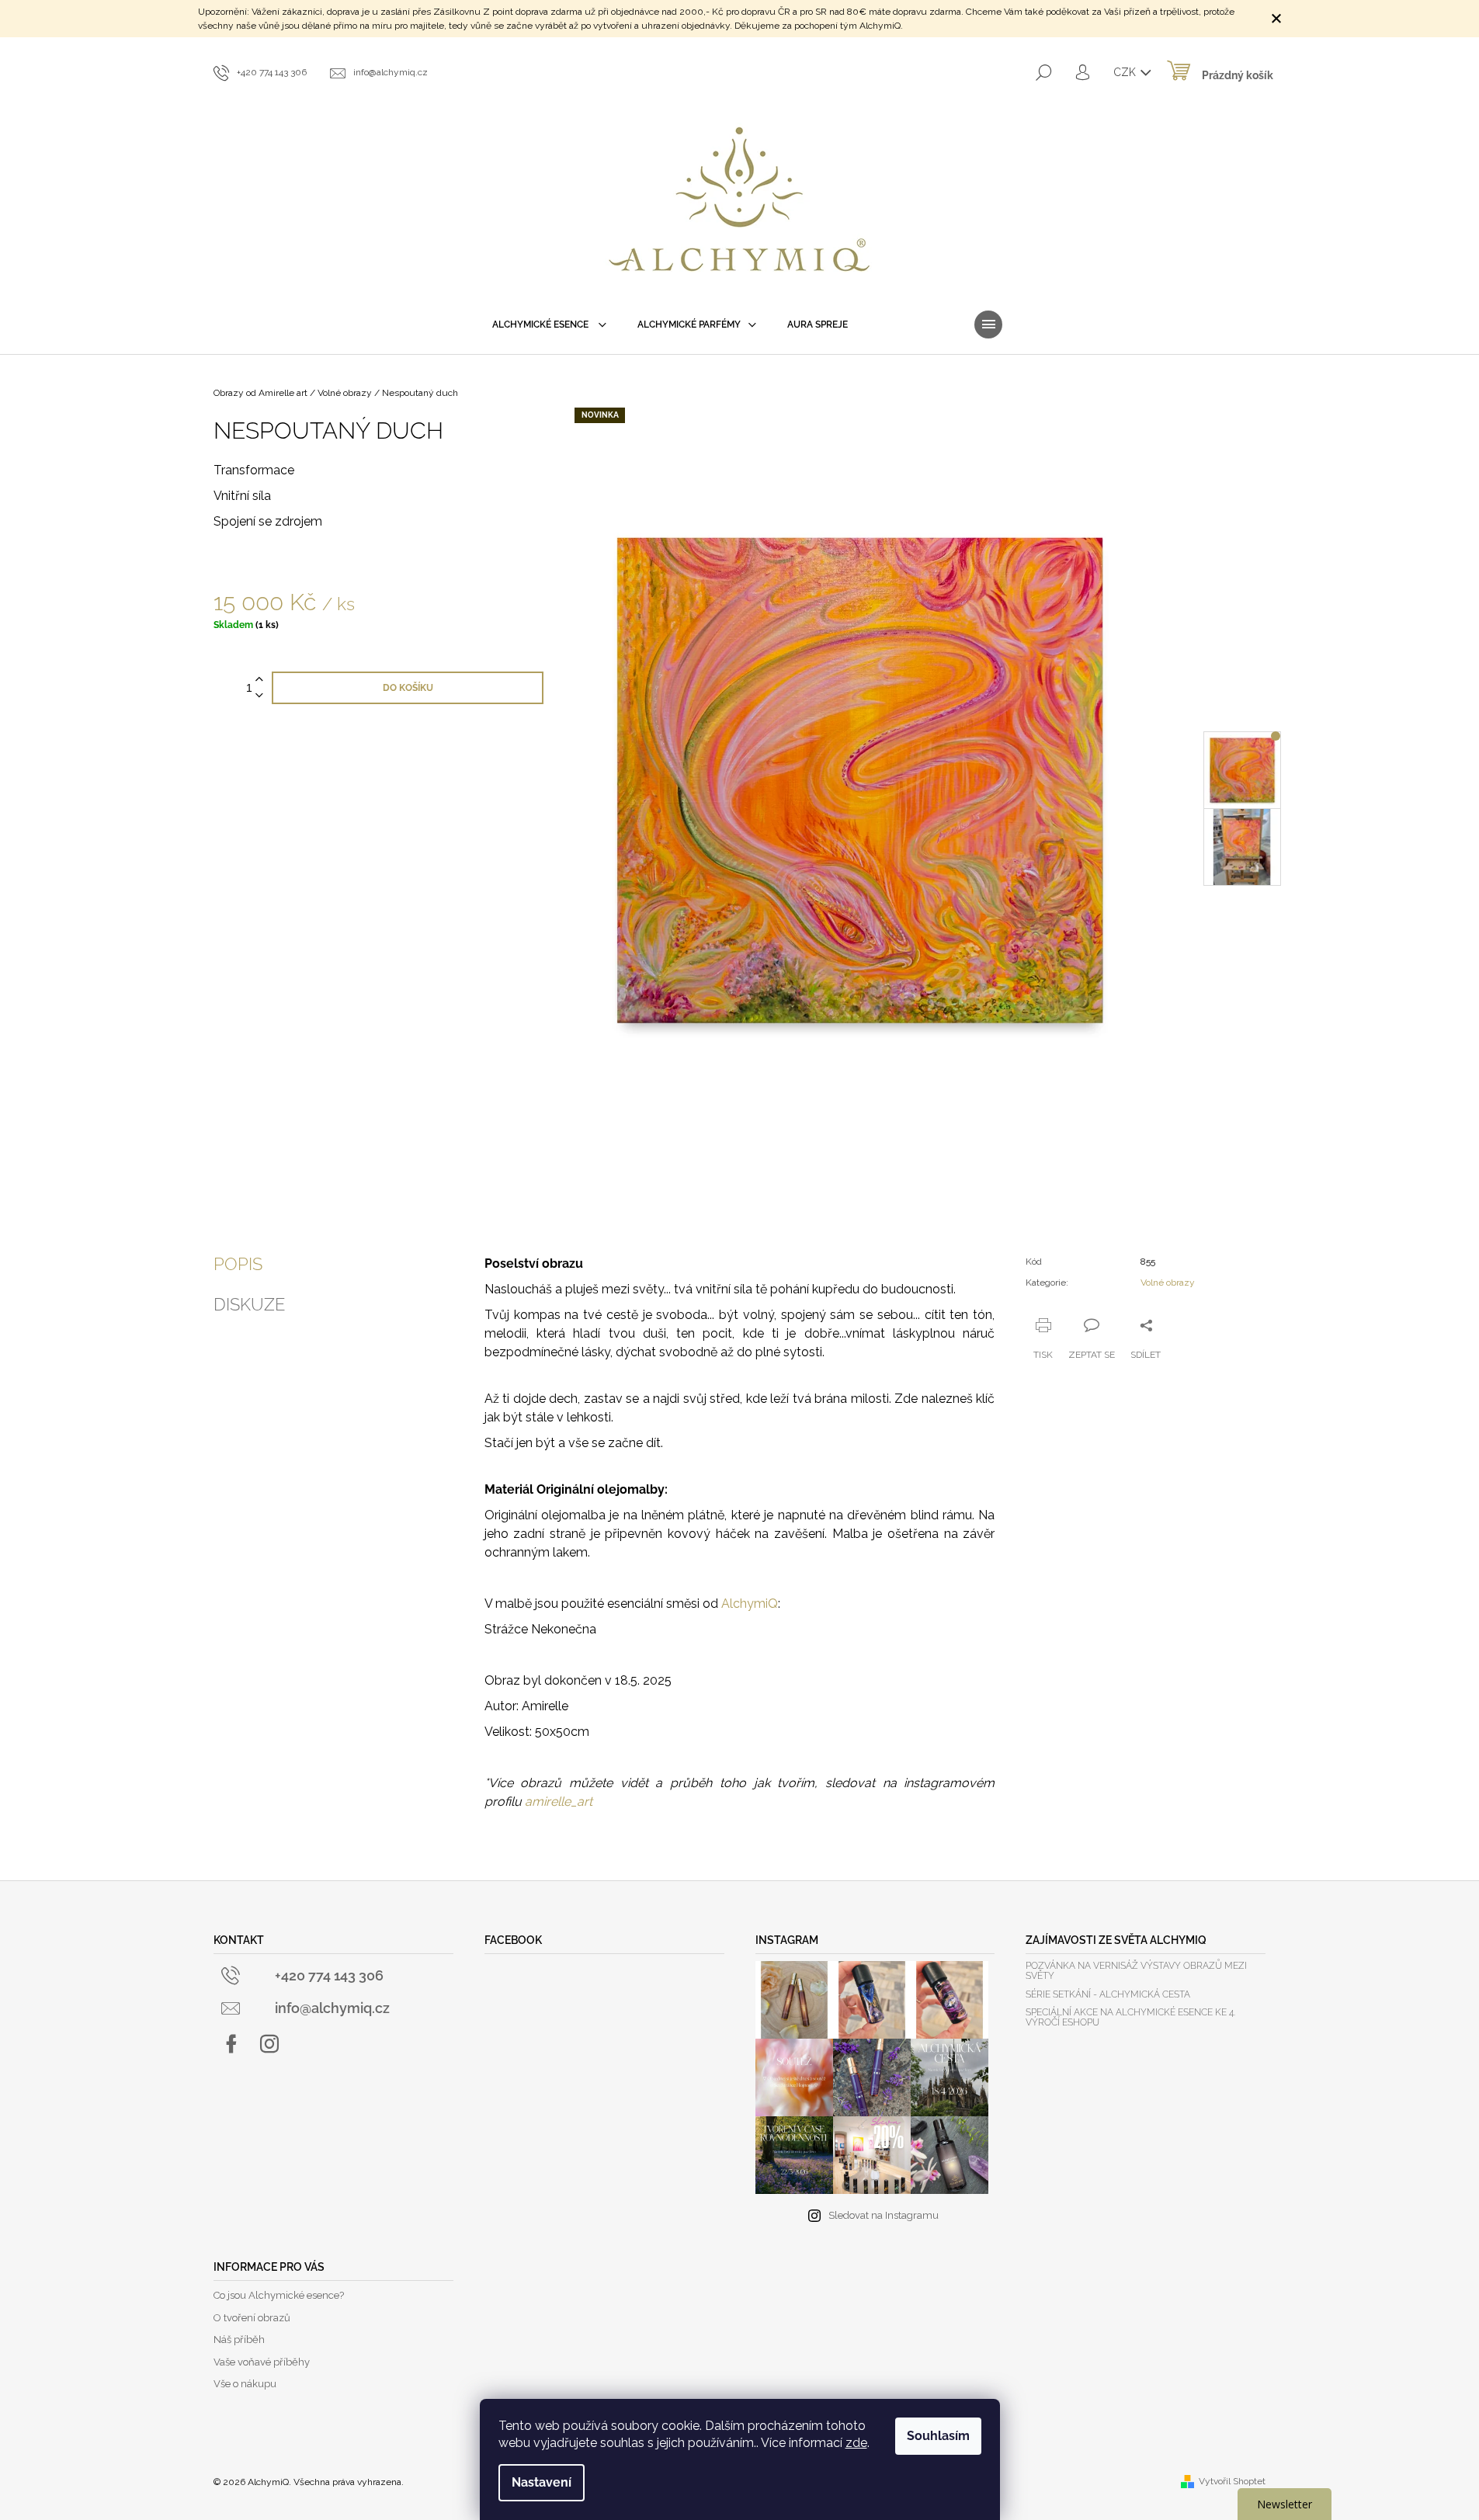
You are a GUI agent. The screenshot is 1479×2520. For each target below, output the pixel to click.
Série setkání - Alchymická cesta (1108, 1995)
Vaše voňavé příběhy (262, 2362)
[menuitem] (549, 325)
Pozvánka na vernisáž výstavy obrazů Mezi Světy (1136, 1971)
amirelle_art (559, 1801)
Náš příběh (239, 2340)
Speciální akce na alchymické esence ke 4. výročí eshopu (1130, 2018)
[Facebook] (231, 2044)
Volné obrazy (1168, 1283)
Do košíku (408, 688)
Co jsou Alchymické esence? (279, 2295)
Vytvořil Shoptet (1232, 2481)
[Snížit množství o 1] (259, 696)
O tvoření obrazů (252, 2318)
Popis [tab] (238, 1264)
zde (856, 2443)
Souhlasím (938, 2436)
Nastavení (542, 2482)
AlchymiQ (750, 1604)
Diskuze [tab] (249, 1304)
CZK (1126, 72)
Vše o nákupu (245, 2384)
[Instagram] (269, 2044)
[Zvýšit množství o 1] (259, 680)
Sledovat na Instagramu (884, 2215)
